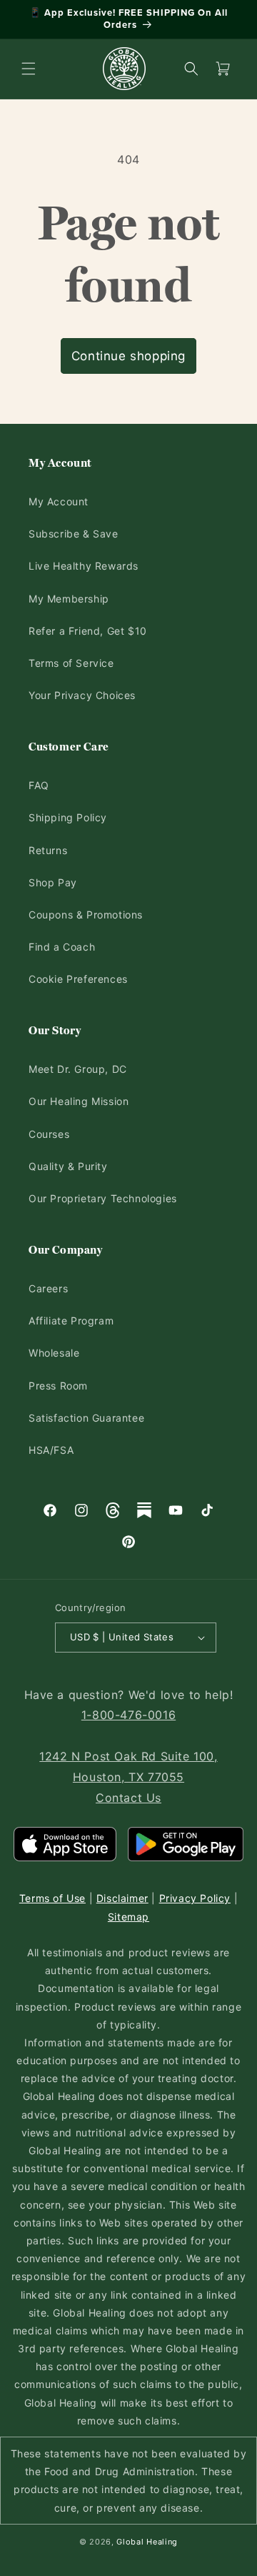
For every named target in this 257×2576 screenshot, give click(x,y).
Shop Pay (53, 882)
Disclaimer (122, 1898)
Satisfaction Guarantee (86, 1418)
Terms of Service (71, 663)
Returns (48, 850)
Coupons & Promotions (86, 915)
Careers (48, 1288)
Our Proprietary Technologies (103, 1198)
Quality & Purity (68, 1166)
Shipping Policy (68, 817)
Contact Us (128, 1798)
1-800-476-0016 (128, 1715)
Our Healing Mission (79, 1101)
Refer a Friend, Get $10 (88, 631)
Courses (49, 1134)
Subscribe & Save (74, 534)
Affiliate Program (71, 1321)
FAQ (39, 785)
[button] (29, 69)
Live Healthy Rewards (84, 566)
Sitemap (128, 1917)
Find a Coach (62, 947)
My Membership (69, 599)
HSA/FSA (51, 1450)
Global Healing (147, 2542)
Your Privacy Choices (82, 695)
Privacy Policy (195, 1898)
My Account (59, 501)
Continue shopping (128, 356)
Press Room (58, 1386)
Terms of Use (52, 1898)
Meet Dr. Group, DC (78, 1069)
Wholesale (54, 1353)
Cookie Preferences (78, 979)
